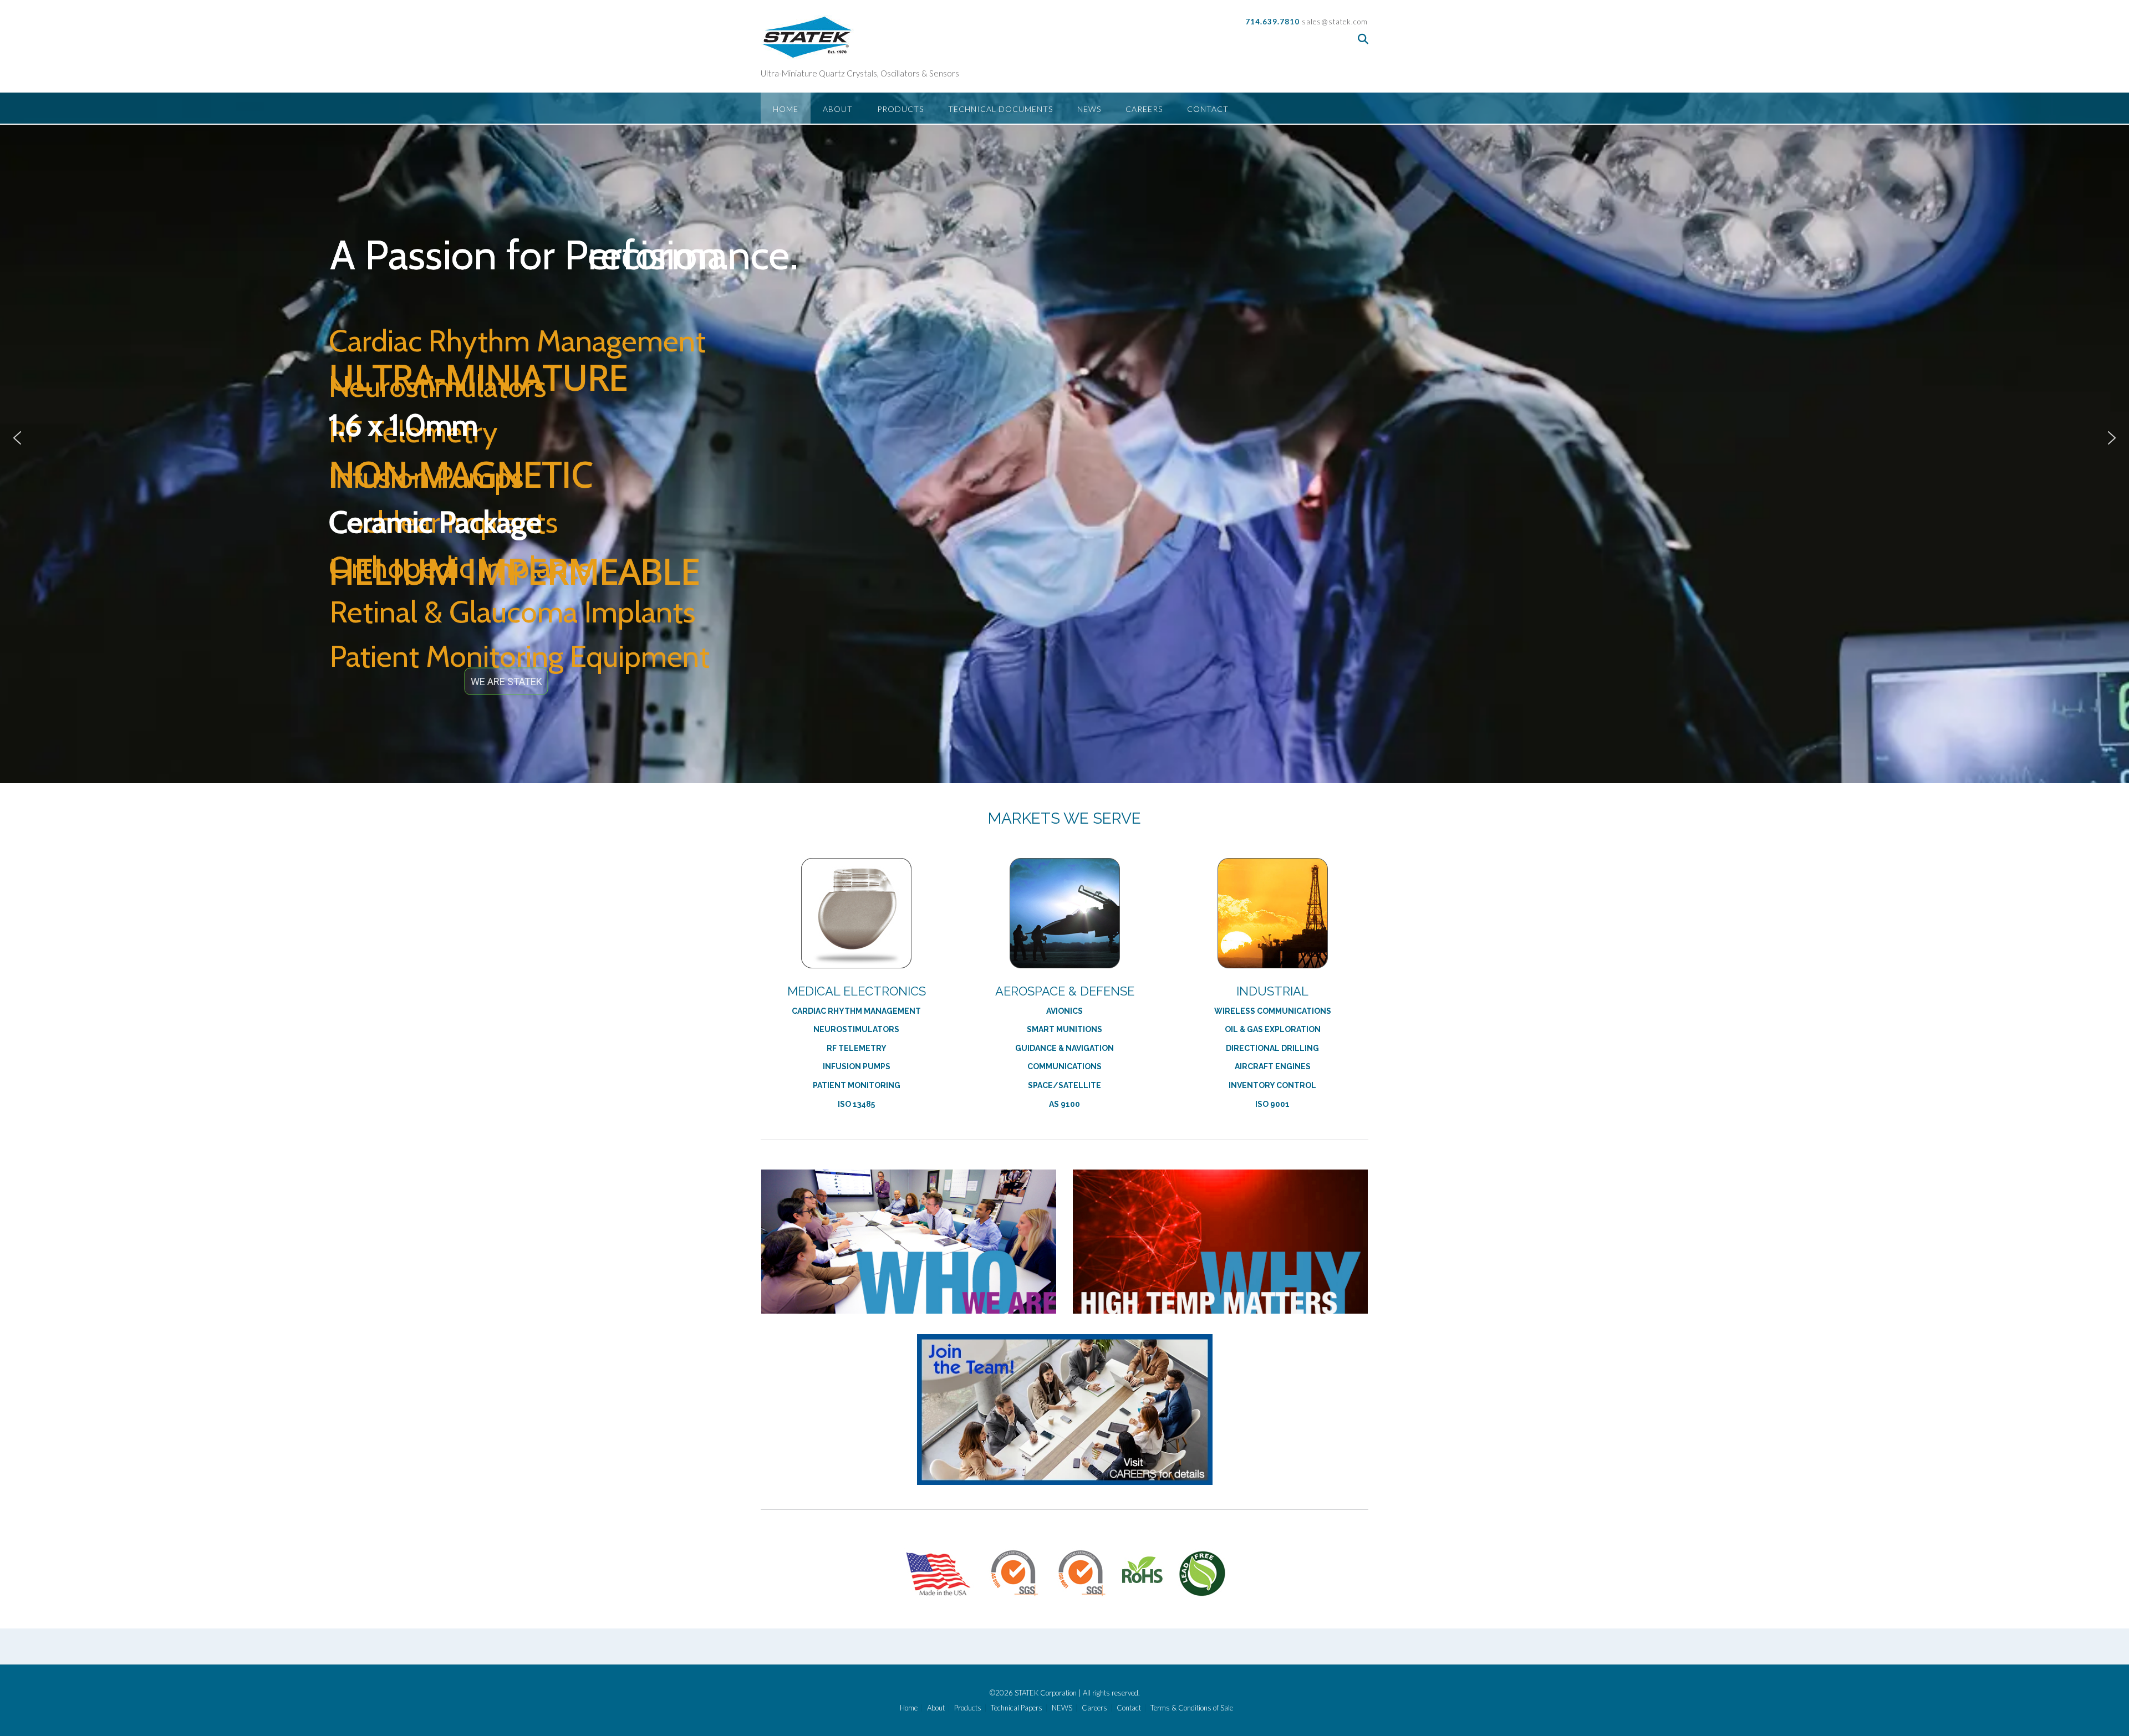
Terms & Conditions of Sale (1192, 1708)
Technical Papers (1017, 1708)
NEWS (1089, 109)
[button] (17, 438)
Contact (1208, 109)
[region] (1064, 438)
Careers (1144, 109)
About (838, 109)
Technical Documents (1000, 109)
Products (900, 109)
